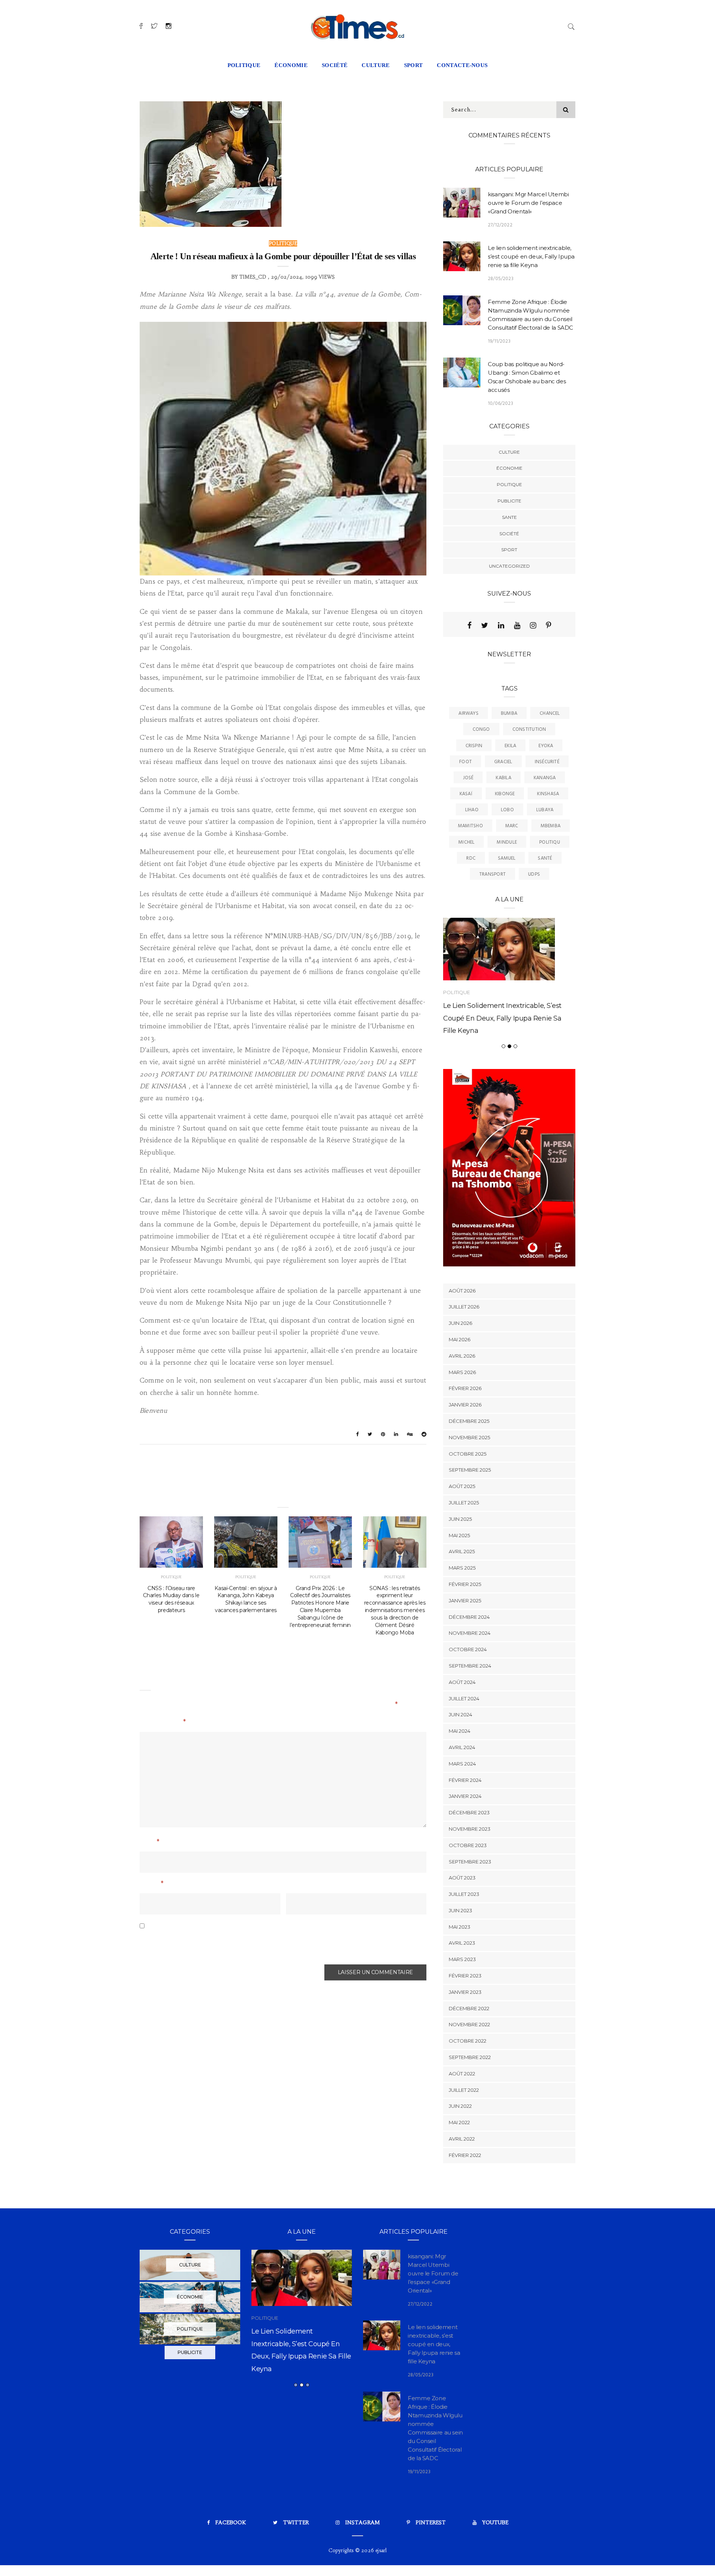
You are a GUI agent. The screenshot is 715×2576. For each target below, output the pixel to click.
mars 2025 (462, 1603)
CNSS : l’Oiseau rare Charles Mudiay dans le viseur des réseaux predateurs (171, 1599)
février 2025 (465, 1619)
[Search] (571, 26)
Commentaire (163, 1723)
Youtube (495, 2558)
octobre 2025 (468, 1489)
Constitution (529, 729)
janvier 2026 (465, 1440)
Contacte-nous (462, 65)
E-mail (152, 1884)
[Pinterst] (549, 625)
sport (414, 65)
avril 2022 (462, 2174)
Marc (512, 826)
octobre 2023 (468, 1881)
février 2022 (465, 2190)
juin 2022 (460, 2142)
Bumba (509, 713)
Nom (150, 1843)
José (468, 778)
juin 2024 (460, 1750)
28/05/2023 (501, 279)
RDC (471, 858)
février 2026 (465, 1424)
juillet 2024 (464, 1734)
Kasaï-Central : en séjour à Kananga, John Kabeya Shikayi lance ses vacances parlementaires (246, 1599)
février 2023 (465, 2011)
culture (376, 65)
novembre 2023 (470, 1864)
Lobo (507, 810)
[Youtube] (517, 625)
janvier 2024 (465, 1832)
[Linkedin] (501, 625)
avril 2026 (462, 1391)
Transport (492, 874)
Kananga (545, 778)
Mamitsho (471, 826)
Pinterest (431, 2558)
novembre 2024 (470, 1669)
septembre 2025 (470, 1506)
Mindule (507, 842)
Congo (481, 729)
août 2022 (462, 2109)
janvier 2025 (465, 1636)
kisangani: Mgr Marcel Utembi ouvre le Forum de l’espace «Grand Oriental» (528, 203)
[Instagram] (533, 625)
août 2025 (462, 1522)
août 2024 (462, 1717)
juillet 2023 (464, 1930)
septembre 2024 (470, 1701)
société (335, 65)
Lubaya (545, 810)
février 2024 (465, 1815)
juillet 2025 (464, 1538)
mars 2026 (462, 1408)
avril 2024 (462, 1783)
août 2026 (462, 1326)
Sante (509, 517)
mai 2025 (459, 1571)
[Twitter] (485, 625)
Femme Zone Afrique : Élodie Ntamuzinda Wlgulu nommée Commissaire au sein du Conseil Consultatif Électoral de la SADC (301, 2403)
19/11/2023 (499, 341)
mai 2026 (460, 1375)
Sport (509, 550)
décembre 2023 (469, 1848)
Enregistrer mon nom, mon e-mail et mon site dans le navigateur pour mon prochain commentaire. (268, 1944)
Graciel (503, 762)
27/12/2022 (500, 225)
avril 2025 (462, 1587)
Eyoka (546, 746)
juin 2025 (460, 1554)
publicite (509, 501)
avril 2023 (462, 1979)
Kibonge (505, 794)
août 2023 (462, 1913)
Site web (299, 1884)
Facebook (231, 2558)
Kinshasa (548, 794)
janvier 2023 (465, 2027)
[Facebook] (469, 625)
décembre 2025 (469, 1456)
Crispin (474, 746)
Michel (466, 842)
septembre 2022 (470, 2093)
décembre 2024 (469, 1652)
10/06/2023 (500, 404)
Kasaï (466, 794)
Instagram (363, 2558)
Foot (465, 762)
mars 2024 (462, 1799)
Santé (545, 858)
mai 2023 (460, 1962)
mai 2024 (460, 1767)
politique (244, 65)
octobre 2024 (468, 1685)
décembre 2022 (469, 2044)
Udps (534, 874)
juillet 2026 (464, 1342)
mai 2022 (459, 2158)
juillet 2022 (464, 2125)
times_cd (253, 277)
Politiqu (550, 842)
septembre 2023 (470, 1897)
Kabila (503, 778)
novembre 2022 (469, 2060)
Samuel (507, 858)
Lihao (472, 810)
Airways (468, 713)
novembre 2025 (469, 1473)
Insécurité (547, 762)
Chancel (550, 713)
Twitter (296, 2558)
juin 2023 (460, 1946)
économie (291, 65)
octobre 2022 (468, 2077)
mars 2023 (462, 1995)
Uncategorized (509, 566)
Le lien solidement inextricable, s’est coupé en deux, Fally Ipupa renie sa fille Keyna (531, 256)
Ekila (510, 746)
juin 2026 (460, 1359)
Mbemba (551, 826)
